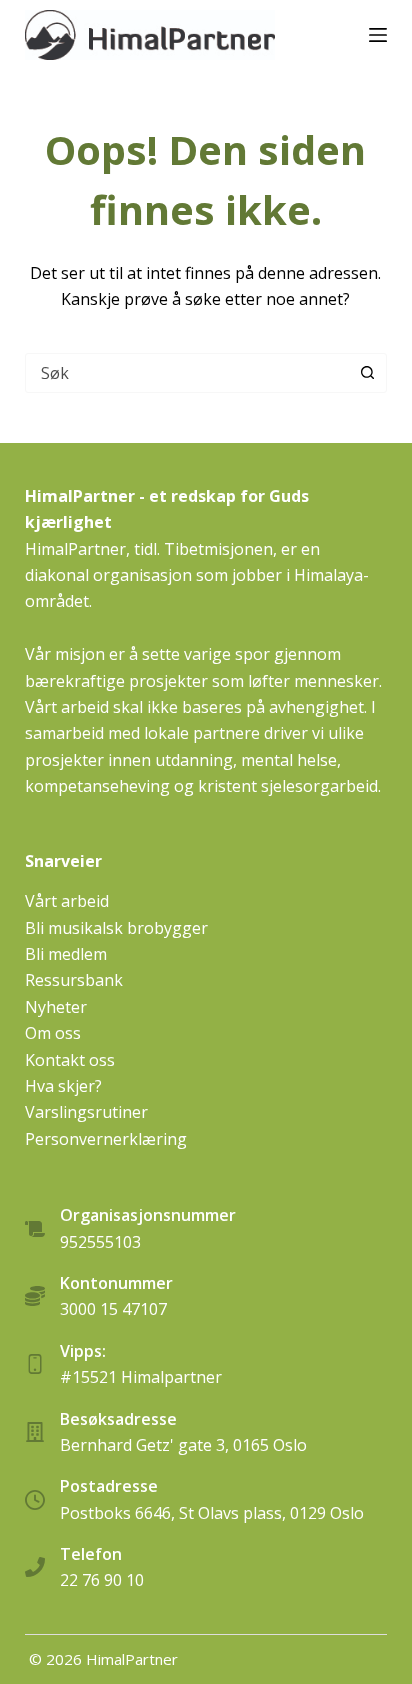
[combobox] (187, 373)
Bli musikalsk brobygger (116, 928)
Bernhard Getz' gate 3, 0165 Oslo (183, 1445)
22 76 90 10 (102, 1580)
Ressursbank (74, 980)
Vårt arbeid (67, 901)
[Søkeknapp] (367, 373)
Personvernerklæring (106, 1139)
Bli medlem (66, 954)
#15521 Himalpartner (141, 1377)
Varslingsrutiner (86, 1112)
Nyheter (56, 1007)
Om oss (53, 1033)
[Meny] (378, 35)
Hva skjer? (63, 1086)
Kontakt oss (70, 1060)
